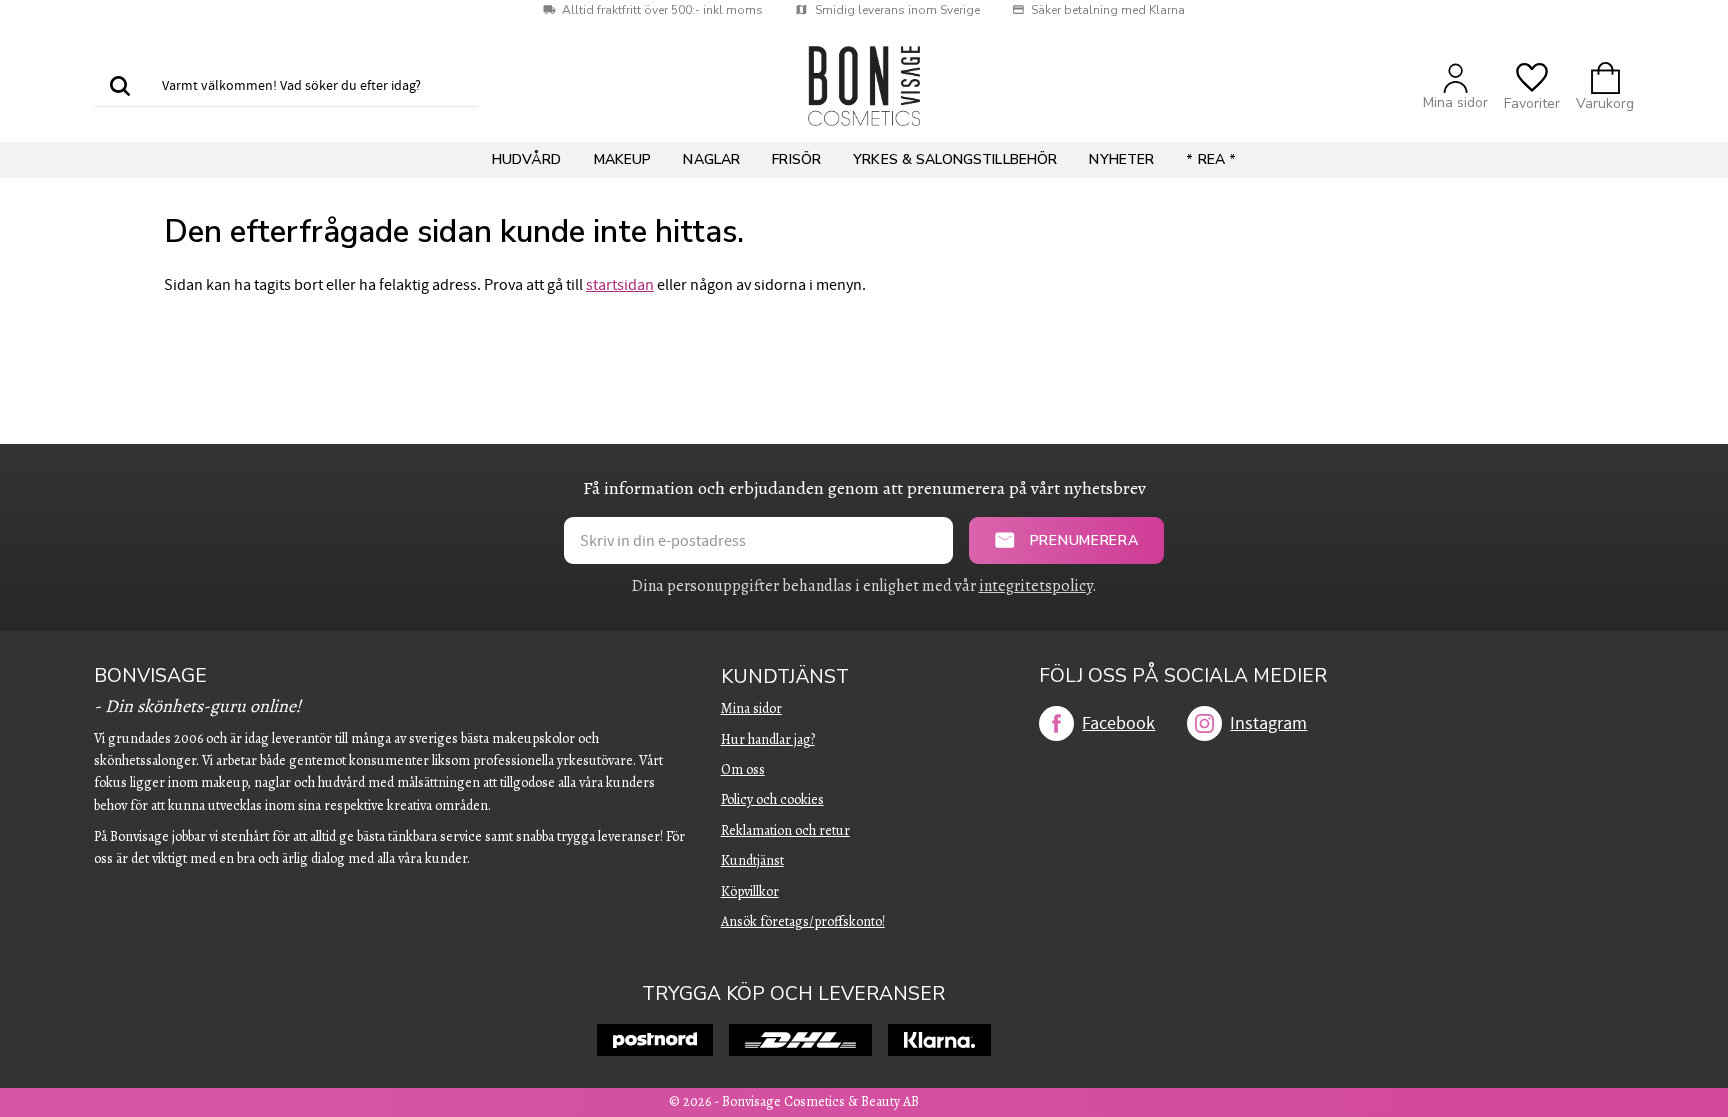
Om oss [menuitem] (743, 769)
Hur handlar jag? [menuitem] (768, 739)
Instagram (1268, 723)
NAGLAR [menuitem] (711, 159)
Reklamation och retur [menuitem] (785, 830)
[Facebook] (1056, 723)
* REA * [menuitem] (1211, 159)
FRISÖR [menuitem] (796, 159)
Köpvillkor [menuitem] (750, 891)
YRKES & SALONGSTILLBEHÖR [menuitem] (955, 159)
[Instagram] (1204, 723)
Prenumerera (1084, 540)
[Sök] (120, 87)
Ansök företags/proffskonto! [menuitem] (803, 921)
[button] (1532, 86)
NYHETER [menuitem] (1121, 159)
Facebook (1118, 723)
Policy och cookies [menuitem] (772, 799)
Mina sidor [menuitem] (751, 708)
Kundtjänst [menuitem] (785, 677)
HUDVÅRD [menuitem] (527, 159)
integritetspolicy (1035, 586)
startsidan (620, 285)
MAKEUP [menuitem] (623, 159)
